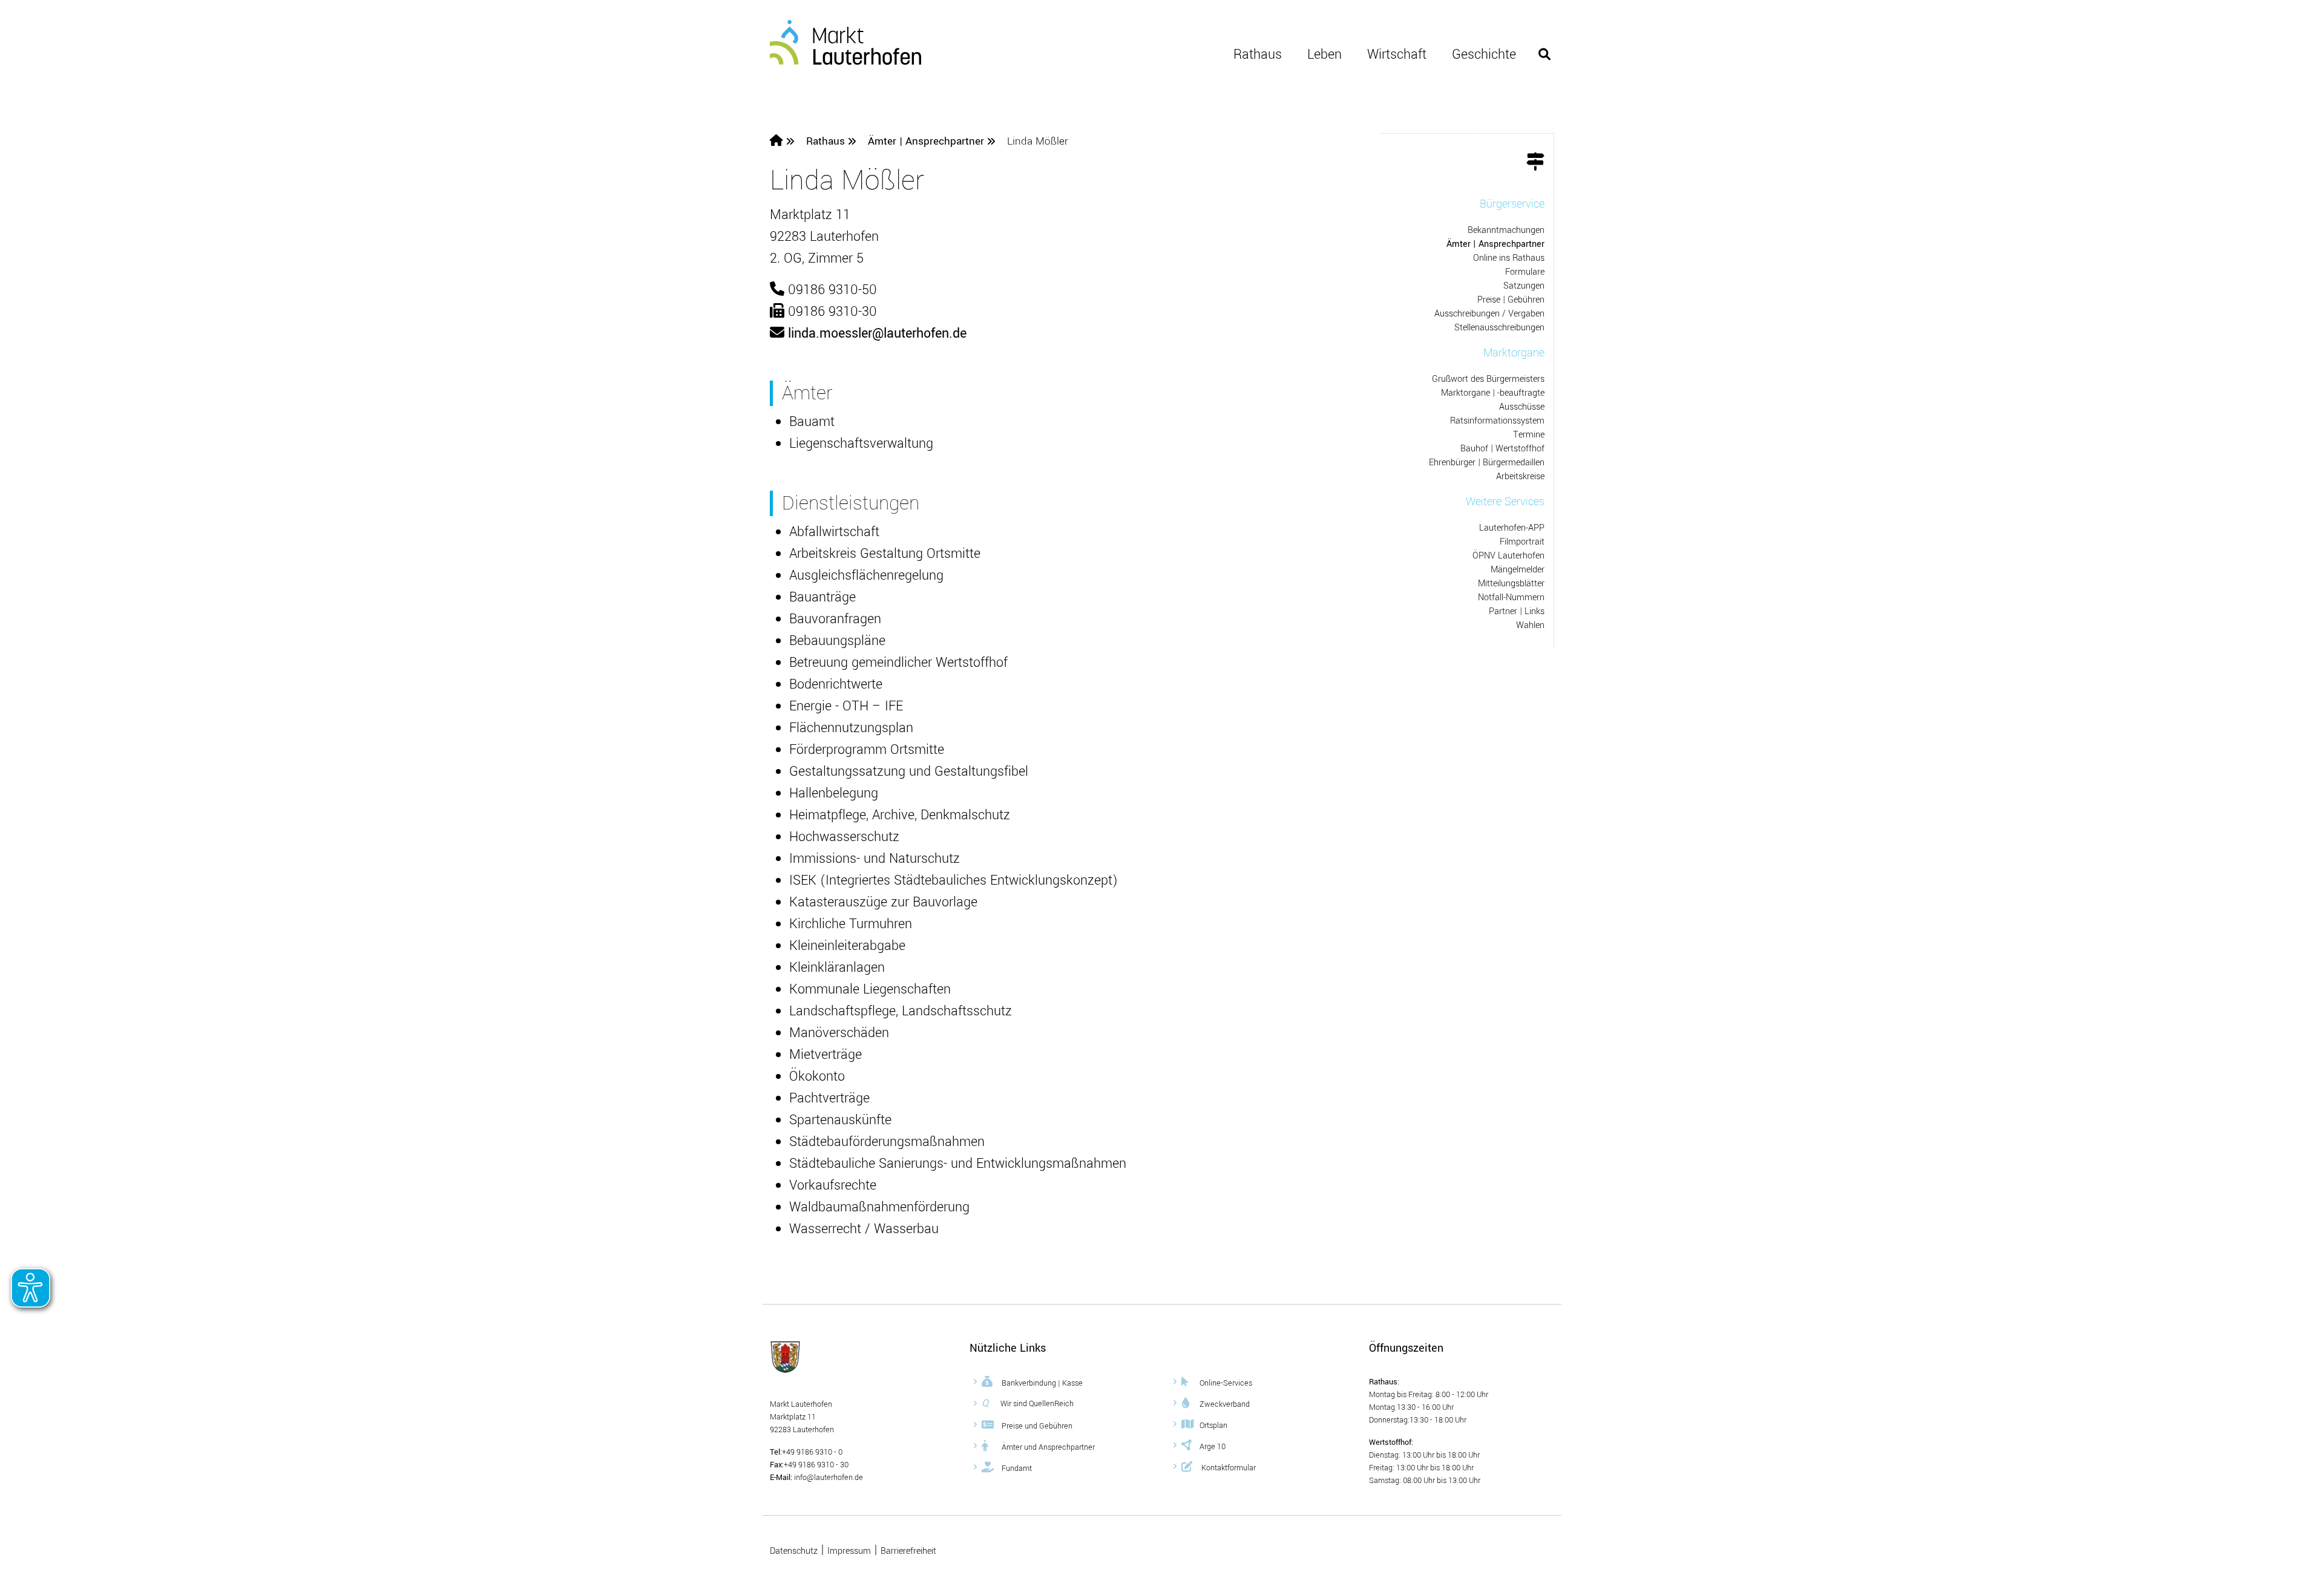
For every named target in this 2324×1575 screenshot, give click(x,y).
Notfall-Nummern (1511, 598)
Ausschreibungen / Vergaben (1489, 314)
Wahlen (1530, 625)
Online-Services (1226, 1383)
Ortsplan (1213, 1425)
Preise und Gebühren (1036, 1426)
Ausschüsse (1522, 407)
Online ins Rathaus (1509, 258)
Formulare (1525, 272)
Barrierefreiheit (908, 1551)
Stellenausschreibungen (1499, 328)
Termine (1529, 435)
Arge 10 (1213, 1446)
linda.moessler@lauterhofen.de (877, 333)
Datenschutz (794, 1551)
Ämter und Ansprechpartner (1047, 1447)
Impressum (849, 1551)
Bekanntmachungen (1506, 230)
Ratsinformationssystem (1497, 421)
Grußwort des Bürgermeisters (1488, 379)
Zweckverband (1225, 1404)
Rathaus (1258, 54)
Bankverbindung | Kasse (1041, 1383)
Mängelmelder (1518, 570)
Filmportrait (1522, 542)
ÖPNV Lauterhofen (1508, 556)
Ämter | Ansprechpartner (927, 141)
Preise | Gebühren (1511, 300)
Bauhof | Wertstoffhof (1502, 449)
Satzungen (1524, 286)
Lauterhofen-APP (1512, 528)
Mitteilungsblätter (1511, 584)
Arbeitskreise (1520, 476)
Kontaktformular (1228, 1467)
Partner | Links (1517, 611)
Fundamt (1016, 1468)
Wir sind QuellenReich (1028, 1403)
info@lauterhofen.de (828, 1478)
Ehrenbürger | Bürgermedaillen (1487, 463)
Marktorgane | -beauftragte (1493, 393)
